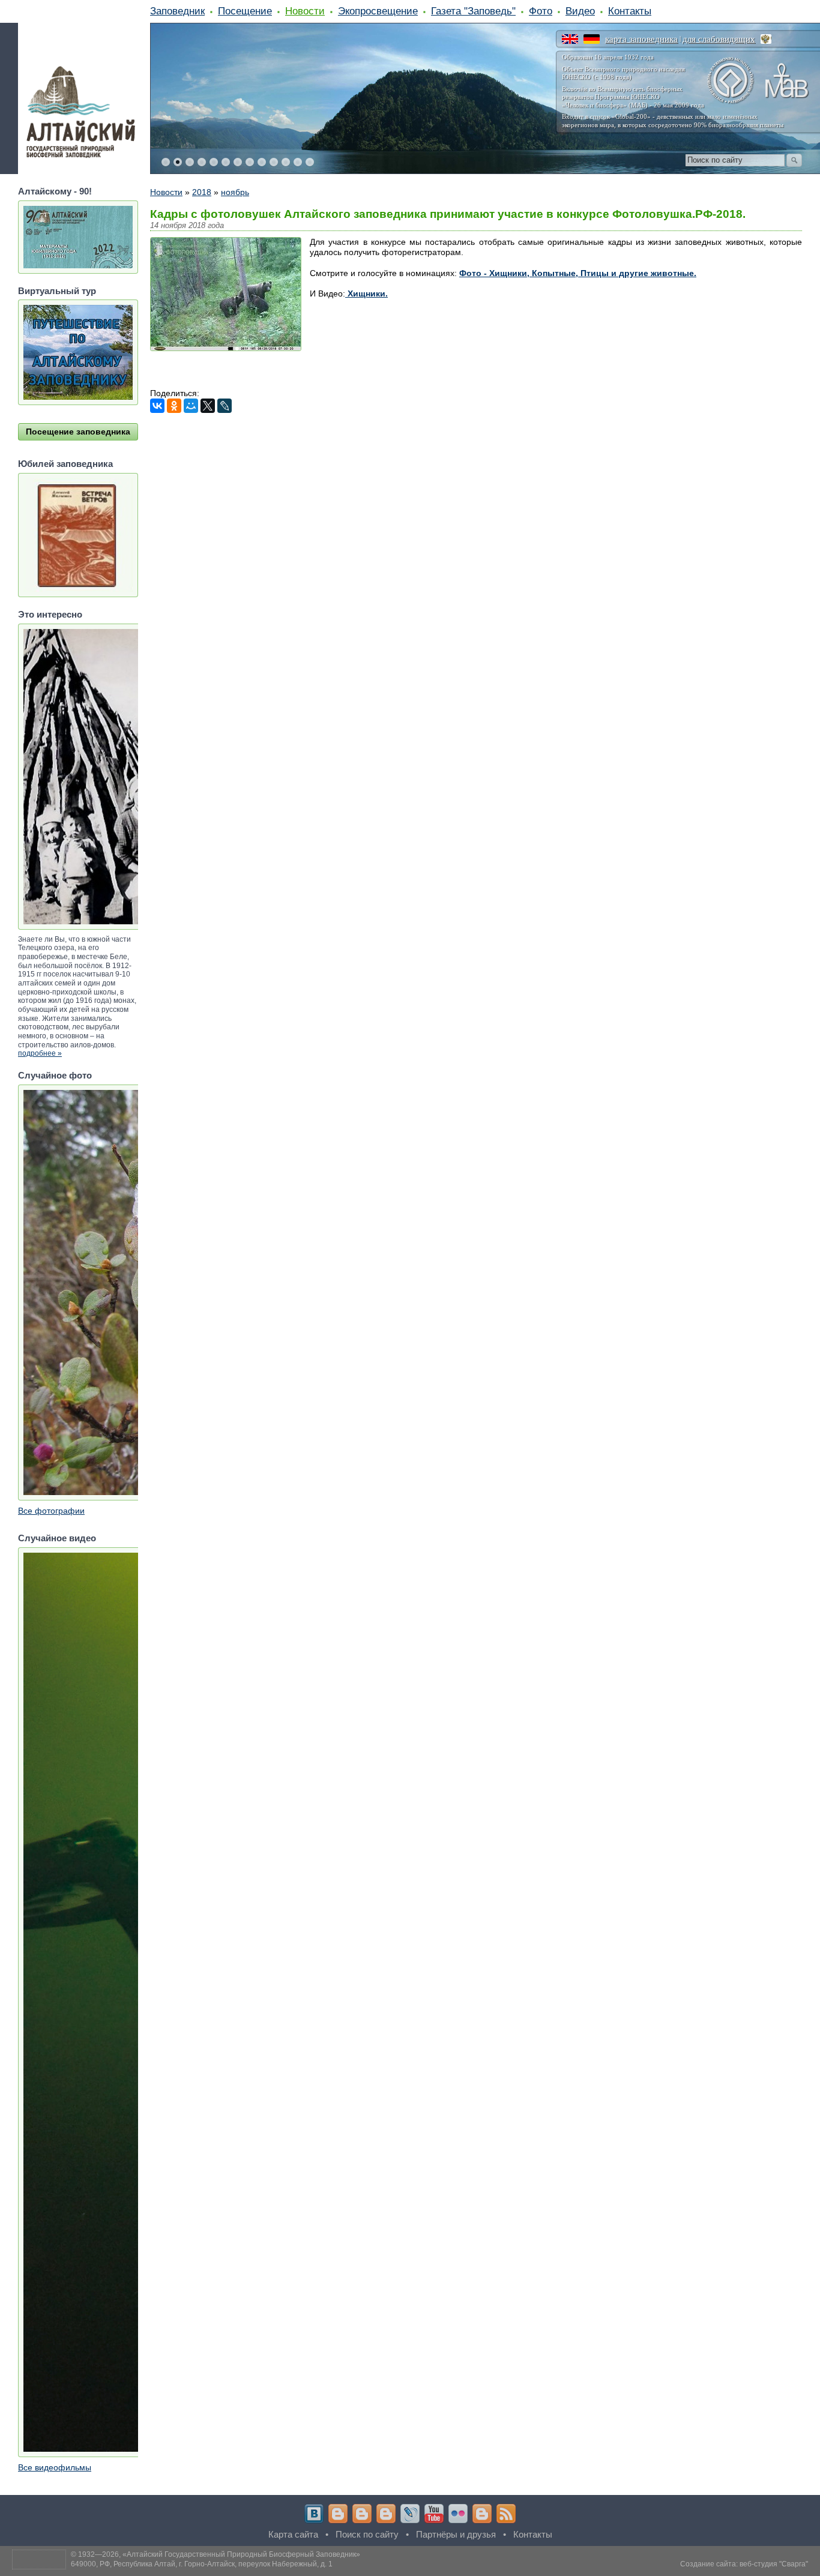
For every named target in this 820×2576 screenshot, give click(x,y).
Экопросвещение (378, 11)
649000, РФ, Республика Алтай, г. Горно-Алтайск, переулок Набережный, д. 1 (202, 2564)
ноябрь (235, 192)
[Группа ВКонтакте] (314, 2514)
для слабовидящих (719, 39)
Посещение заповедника (78, 432)
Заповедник (177, 11)
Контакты (630, 11)
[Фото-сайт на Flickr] (458, 2514)
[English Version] (570, 39)
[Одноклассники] (174, 406)
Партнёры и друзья (456, 2534)
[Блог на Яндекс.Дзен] (386, 2514)
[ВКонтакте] (157, 406)
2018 (202, 192)
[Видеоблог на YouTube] (434, 2514)
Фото (541, 11)
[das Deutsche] (592, 39)
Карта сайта (293, 2534)
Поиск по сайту (367, 2534)
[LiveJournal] (225, 406)
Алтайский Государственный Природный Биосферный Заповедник (241, 2554)
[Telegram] (338, 2514)
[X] (208, 406)
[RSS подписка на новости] (506, 2514)
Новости (305, 11)
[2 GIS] (482, 2514)
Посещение (245, 11)
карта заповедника (641, 39)
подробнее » (40, 1053)
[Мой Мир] (191, 406)
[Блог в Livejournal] (410, 2514)
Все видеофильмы (55, 2467)
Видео (580, 11)
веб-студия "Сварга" (774, 2564)
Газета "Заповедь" (473, 11)
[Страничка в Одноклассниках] (362, 2514)
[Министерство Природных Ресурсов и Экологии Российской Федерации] (766, 39)
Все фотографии (51, 1511)
